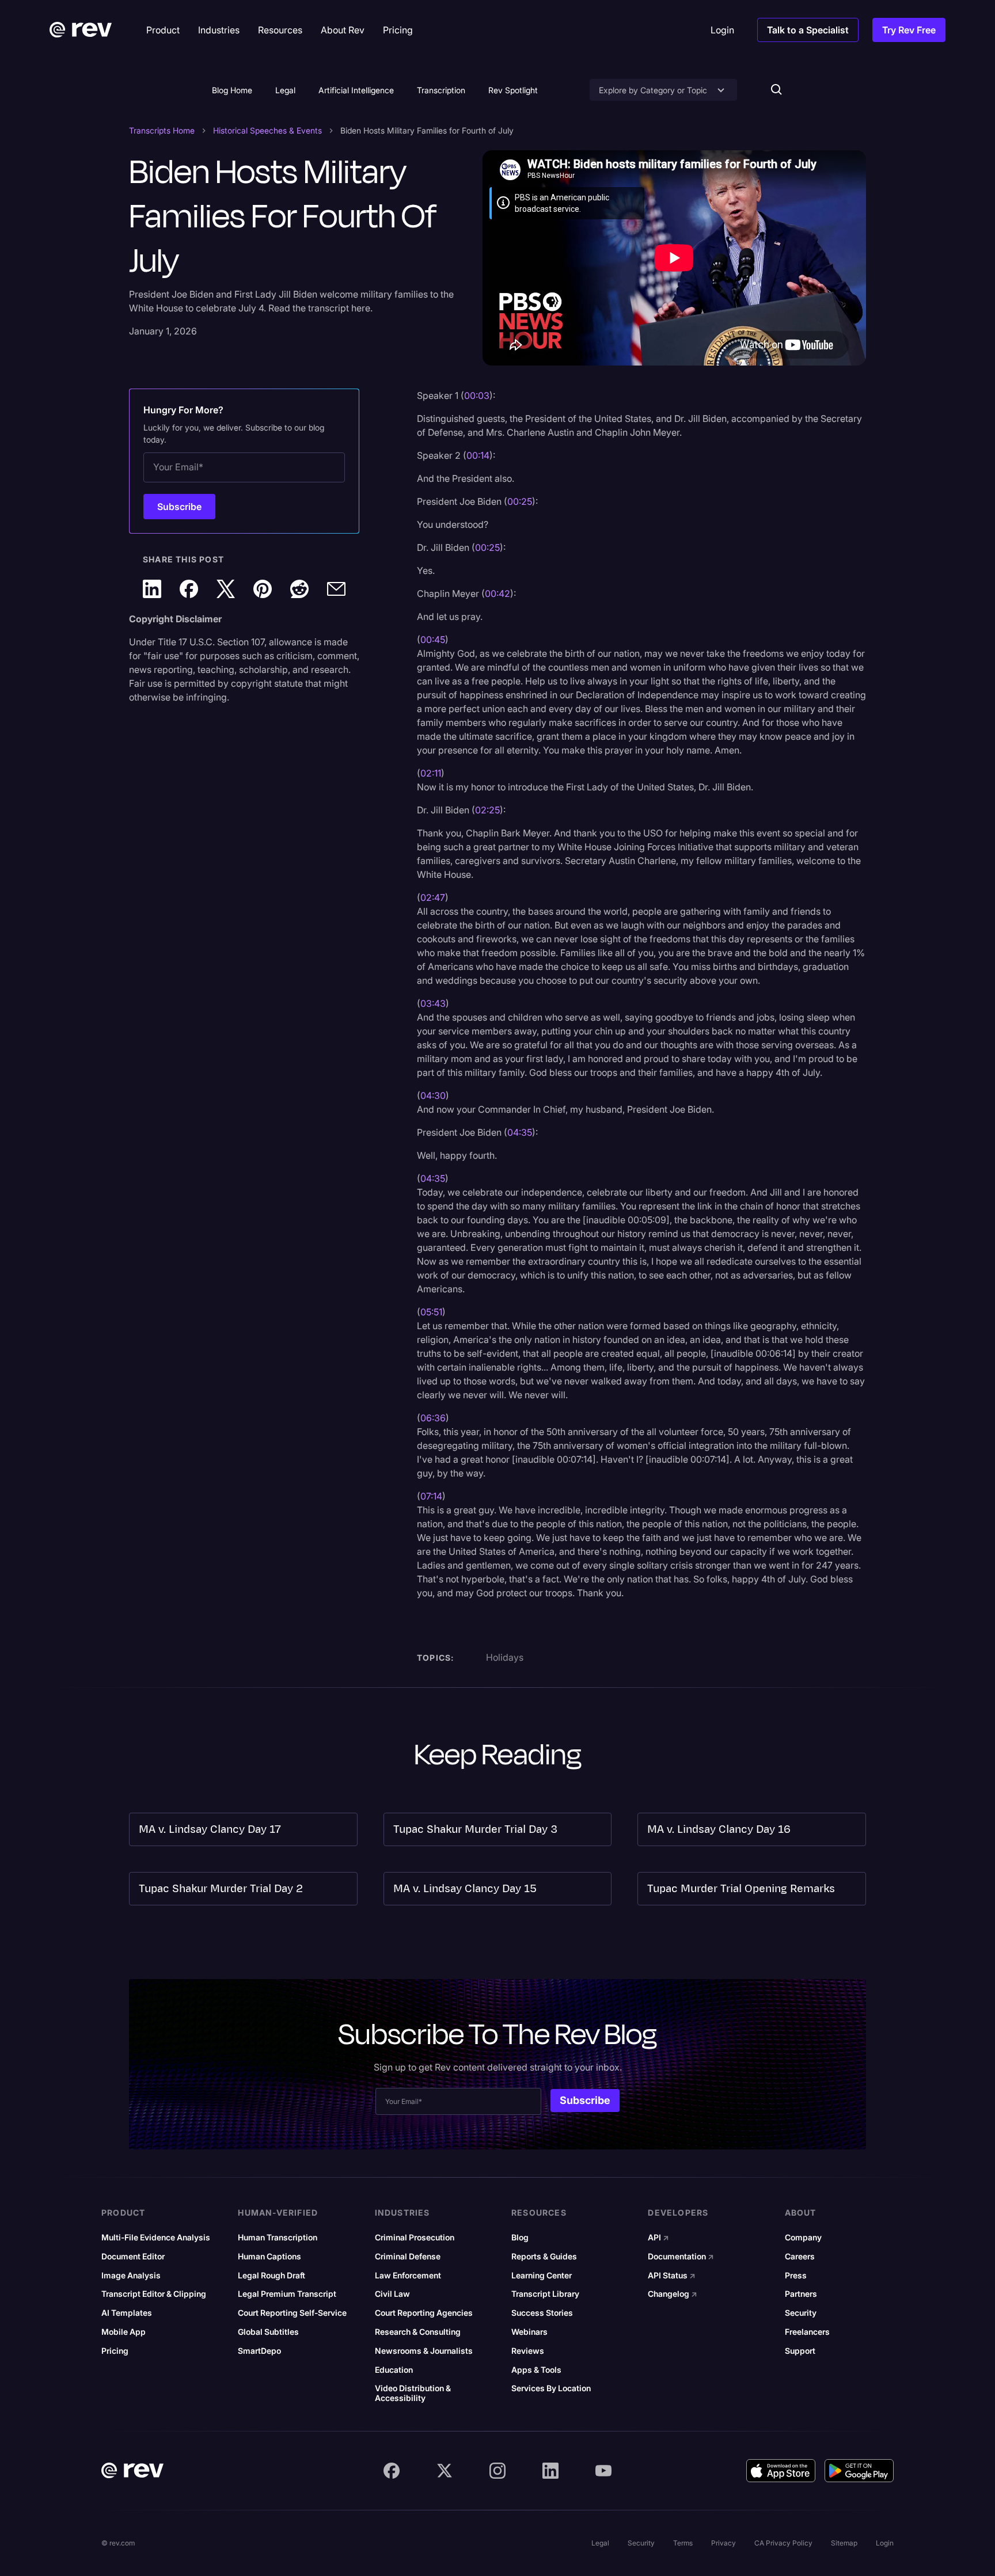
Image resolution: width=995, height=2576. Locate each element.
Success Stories (542, 2313)
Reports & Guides (544, 2257)
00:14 (478, 455)
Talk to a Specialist (808, 30)
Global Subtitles (268, 2332)
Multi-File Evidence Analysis (156, 2238)
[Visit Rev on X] (445, 2471)
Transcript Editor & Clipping (154, 2294)
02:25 (487, 810)
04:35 (520, 1132)
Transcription (441, 90)
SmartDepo (259, 2351)
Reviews (528, 2351)
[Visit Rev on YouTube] (603, 2471)
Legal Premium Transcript (287, 2294)
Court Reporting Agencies (424, 2313)
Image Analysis (131, 2276)
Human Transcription (278, 2238)
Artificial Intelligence (356, 90)
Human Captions (269, 2257)
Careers (800, 2257)
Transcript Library (545, 2294)
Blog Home (232, 90)
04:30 (433, 1095)
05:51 (431, 1312)
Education (394, 2370)
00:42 (498, 593)
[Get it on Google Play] (859, 2471)
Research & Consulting (418, 2332)
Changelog (673, 2294)
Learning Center (542, 2276)
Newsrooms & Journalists (424, 2351)
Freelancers (807, 2332)
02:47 (433, 897)
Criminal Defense (408, 2257)
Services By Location (551, 2388)
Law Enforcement (408, 2276)
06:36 (433, 1418)
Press (796, 2276)
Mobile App (124, 2332)
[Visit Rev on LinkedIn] (550, 2471)
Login (885, 2543)
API (658, 2238)
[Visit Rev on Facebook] (392, 2471)
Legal (285, 90)
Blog (520, 2238)
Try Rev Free (909, 30)
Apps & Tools (536, 2370)
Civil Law (392, 2294)
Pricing (115, 2351)
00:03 (477, 395)
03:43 (433, 1003)
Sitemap (844, 2543)
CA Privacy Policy (783, 2543)
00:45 (433, 640)
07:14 (431, 1496)
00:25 (520, 501)
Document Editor (133, 2257)
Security (801, 2313)
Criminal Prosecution (415, 2238)
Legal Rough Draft (271, 2276)
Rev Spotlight (513, 90)
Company (803, 2238)
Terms (683, 2543)
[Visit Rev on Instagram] (498, 2471)
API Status (672, 2276)
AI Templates (127, 2313)
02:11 (431, 773)
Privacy (724, 2543)
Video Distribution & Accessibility (413, 2393)
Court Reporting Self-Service (292, 2313)
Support (800, 2351)
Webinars (529, 2332)
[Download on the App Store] (781, 2471)
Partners (801, 2294)
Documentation (681, 2257)
